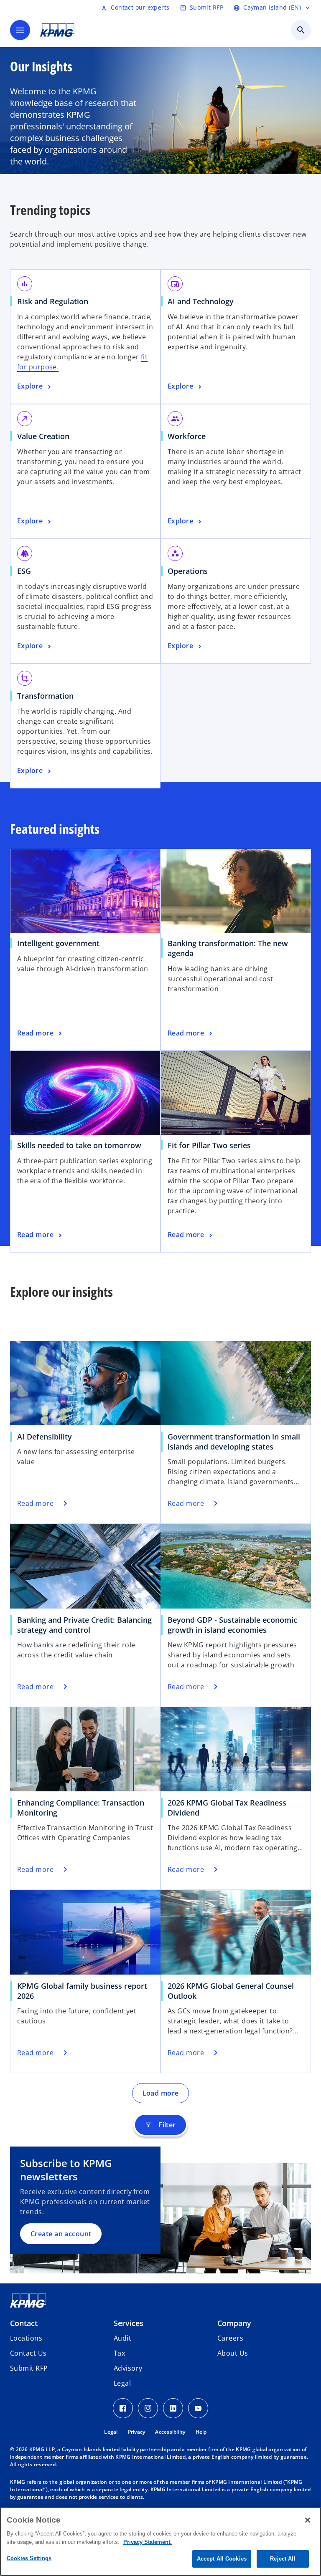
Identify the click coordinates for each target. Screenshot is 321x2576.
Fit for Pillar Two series (212, 1145)
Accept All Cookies (222, 2559)
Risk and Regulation (56, 301)
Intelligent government (61, 943)
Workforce (190, 436)
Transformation (48, 696)
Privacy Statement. (148, 2542)
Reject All (283, 2559)
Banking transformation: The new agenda (228, 948)
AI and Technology (204, 301)
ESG (27, 571)
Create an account (61, 2234)
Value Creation (46, 436)
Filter (160, 2125)
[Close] (308, 2520)
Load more (161, 2093)
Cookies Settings (29, 2558)
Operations (191, 571)
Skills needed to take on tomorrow (82, 1145)
